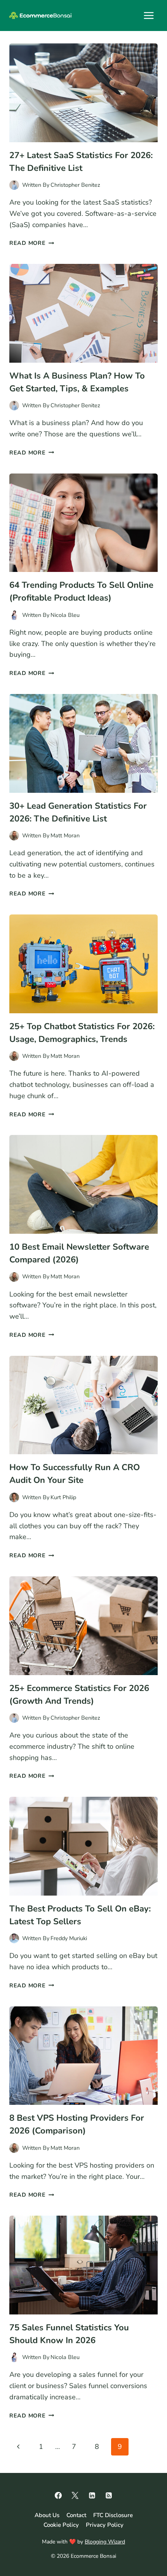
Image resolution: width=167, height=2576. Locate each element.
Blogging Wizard (105, 2542)
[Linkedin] (92, 2495)
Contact (76, 2515)
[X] (75, 2495)
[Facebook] (58, 2495)
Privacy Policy (105, 2525)
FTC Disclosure (113, 2515)
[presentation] (83, 93)
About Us (47, 2515)
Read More (32, 243)
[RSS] (109, 2495)
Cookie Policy (61, 2525)
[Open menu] (149, 15)
